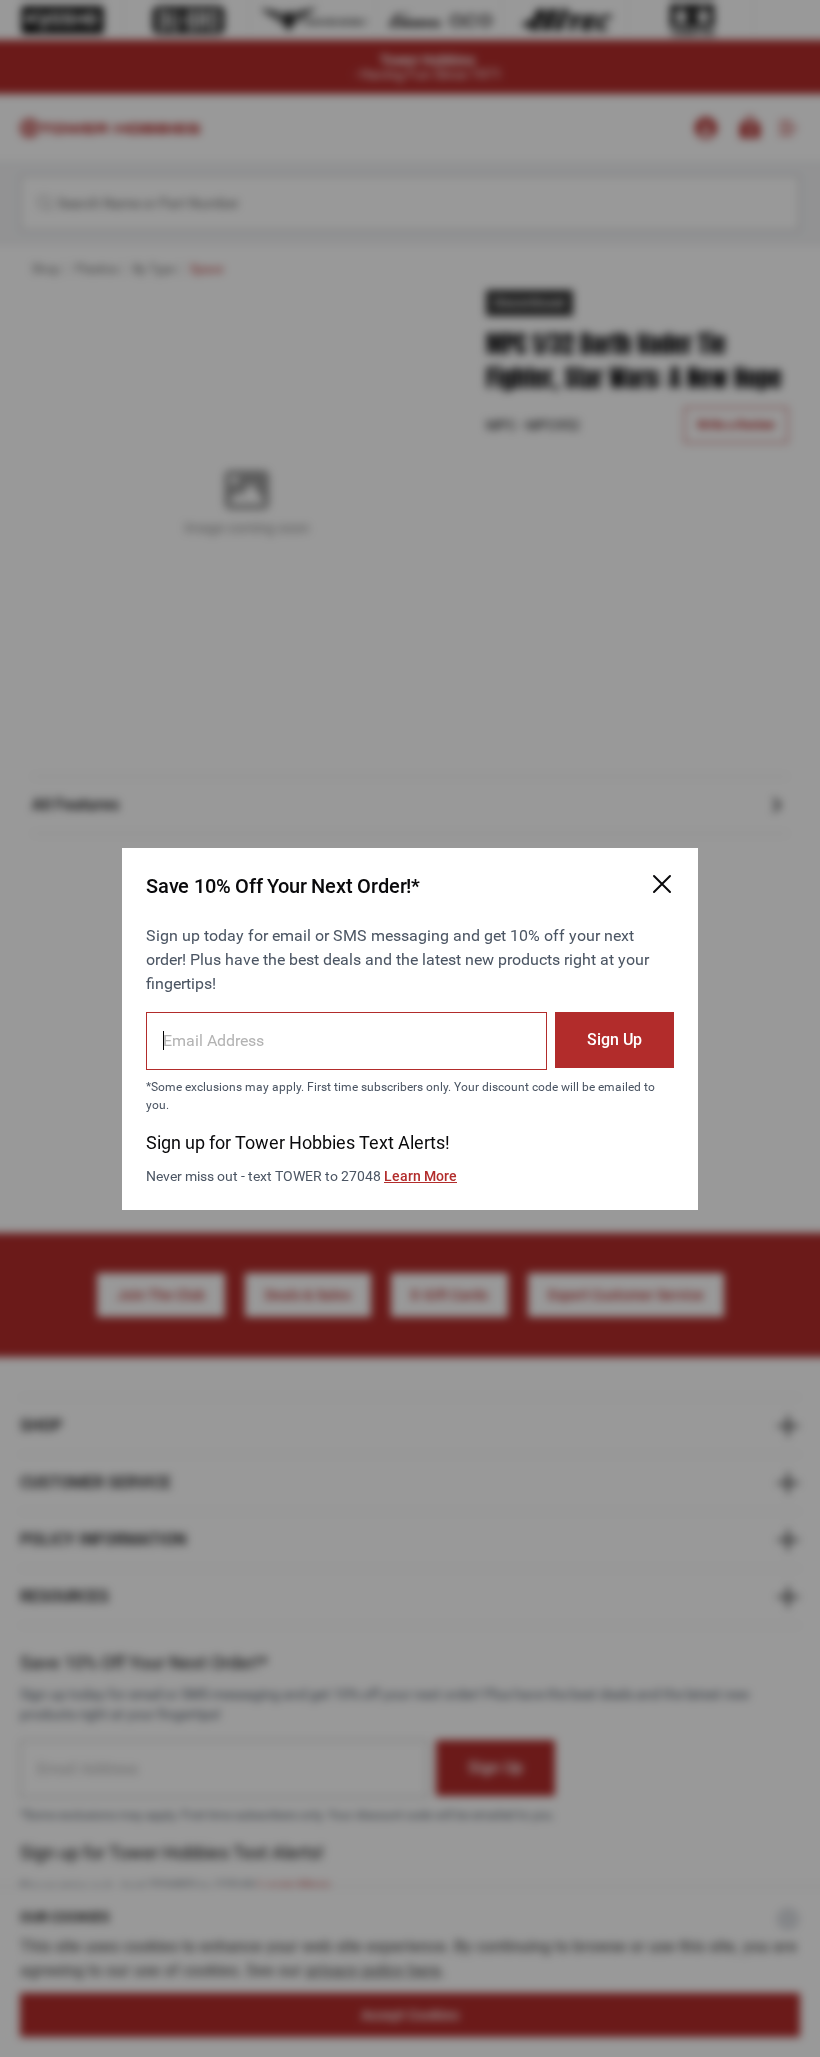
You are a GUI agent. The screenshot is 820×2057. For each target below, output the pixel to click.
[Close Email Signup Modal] (662, 884)
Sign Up (614, 1039)
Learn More (420, 1176)
